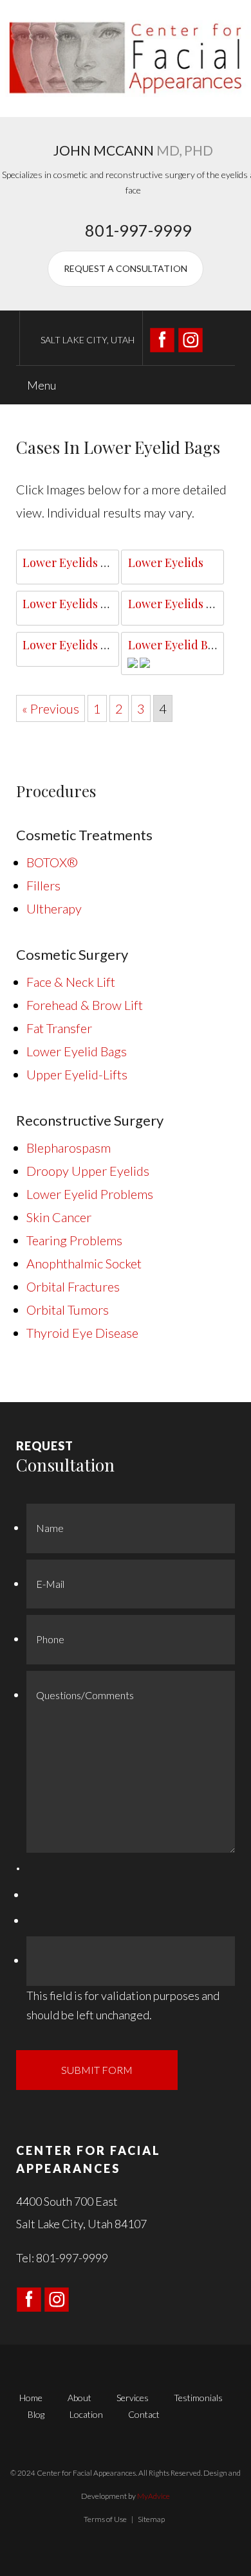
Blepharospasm (69, 1148)
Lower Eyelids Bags (74, 563)
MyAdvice (153, 2496)
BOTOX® (52, 862)
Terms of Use (105, 2519)
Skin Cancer (59, 1217)
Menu (41, 385)
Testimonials (198, 2398)
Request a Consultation (126, 268)
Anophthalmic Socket (84, 1263)
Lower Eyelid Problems (90, 1194)
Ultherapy (54, 908)
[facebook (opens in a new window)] (163, 338)
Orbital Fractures (73, 1286)
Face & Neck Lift (71, 982)
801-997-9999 (138, 230)
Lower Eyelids (166, 563)
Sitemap (151, 2519)
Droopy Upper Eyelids (88, 1171)
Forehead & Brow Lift (85, 1005)
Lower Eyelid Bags (177, 645)
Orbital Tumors (68, 1310)
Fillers (43, 885)
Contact (144, 2414)
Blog (36, 2414)
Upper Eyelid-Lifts (77, 1074)
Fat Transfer (59, 1028)
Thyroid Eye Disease (82, 1333)
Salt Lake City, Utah (88, 340)
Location (86, 2414)
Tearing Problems (74, 1240)
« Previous (51, 708)
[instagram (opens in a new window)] (191, 338)
